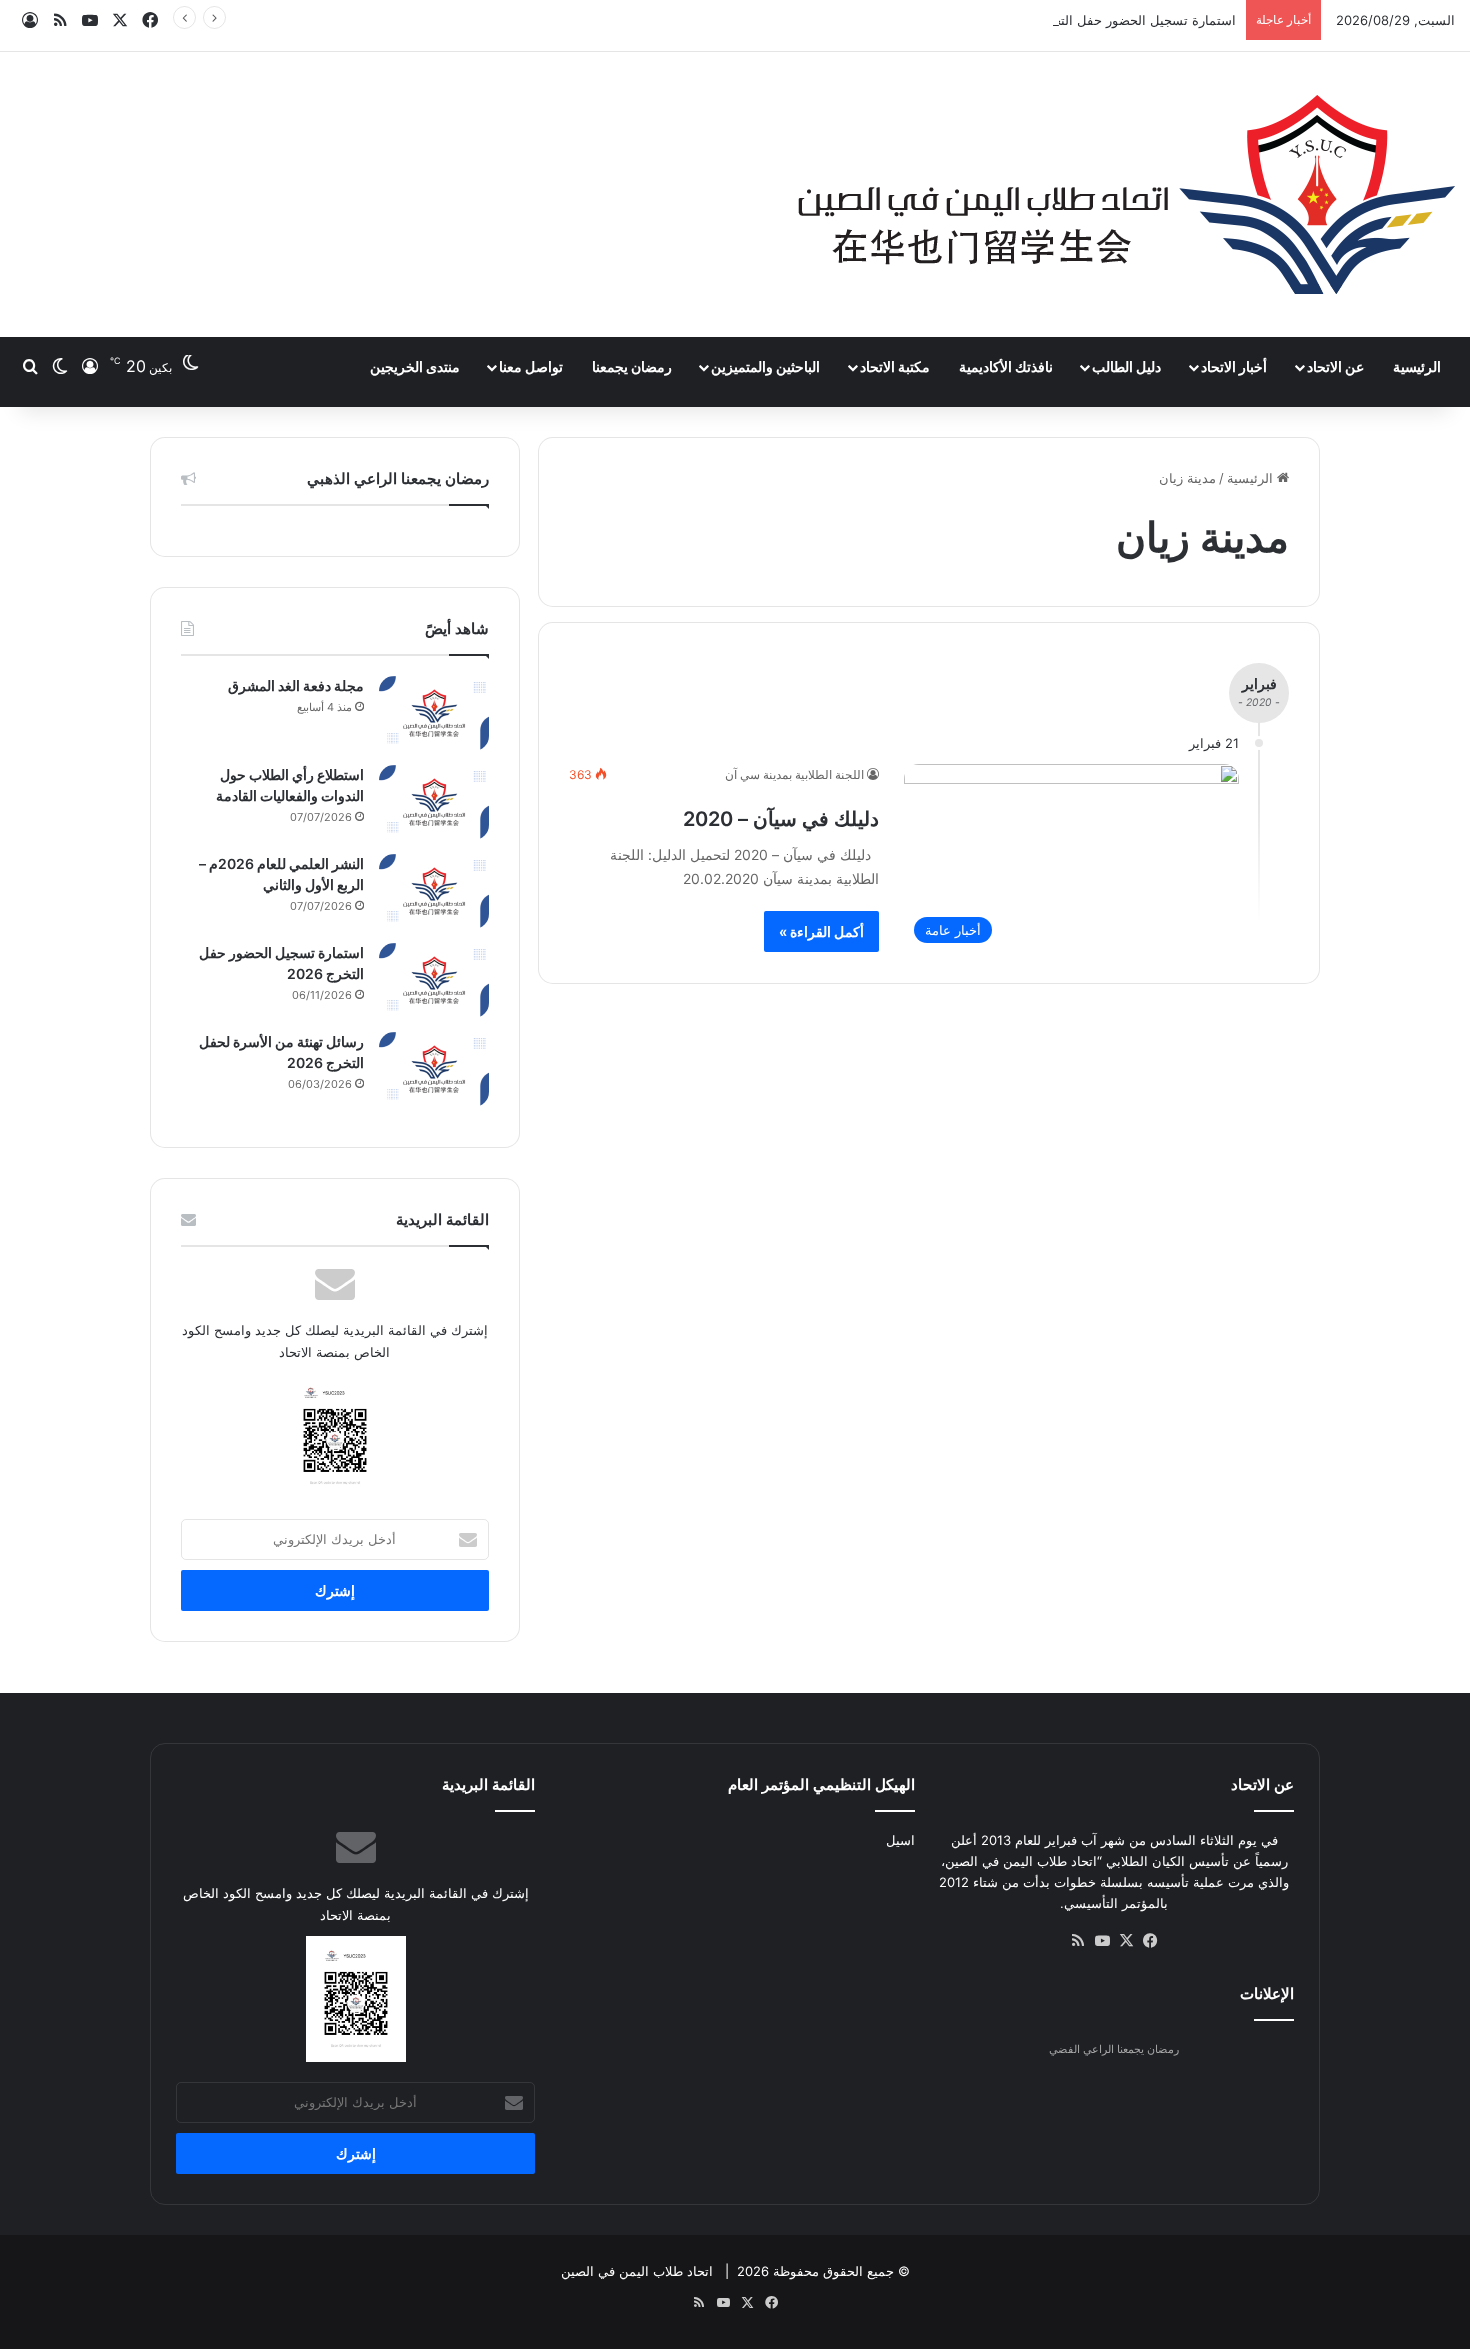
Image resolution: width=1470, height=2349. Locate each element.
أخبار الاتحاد (1234, 366)
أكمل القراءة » (821, 931)
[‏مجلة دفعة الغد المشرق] (434, 713)
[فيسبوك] (1150, 1941)
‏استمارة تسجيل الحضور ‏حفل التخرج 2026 (1119, 20)
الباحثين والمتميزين (765, 366)
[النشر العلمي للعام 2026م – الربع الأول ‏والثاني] (434, 891)
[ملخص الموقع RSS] (1078, 1941)
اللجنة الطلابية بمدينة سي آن (794, 774)
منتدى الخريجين (415, 366)
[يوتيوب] (1102, 1941)
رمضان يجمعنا (632, 366)
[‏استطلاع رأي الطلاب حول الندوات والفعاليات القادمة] (434, 802)
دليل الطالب (1126, 366)
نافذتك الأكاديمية (1006, 366)
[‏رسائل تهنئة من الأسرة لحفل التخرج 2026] (434, 1069)
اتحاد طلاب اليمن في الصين (637, 2271)
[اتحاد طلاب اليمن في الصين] (1126, 194)
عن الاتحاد (1335, 366)
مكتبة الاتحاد (895, 366)
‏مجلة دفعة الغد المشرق (296, 685)
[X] (1126, 1941)
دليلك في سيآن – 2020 (781, 819)
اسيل (900, 1840)
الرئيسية (1417, 366)
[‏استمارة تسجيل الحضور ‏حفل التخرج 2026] (434, 980)
